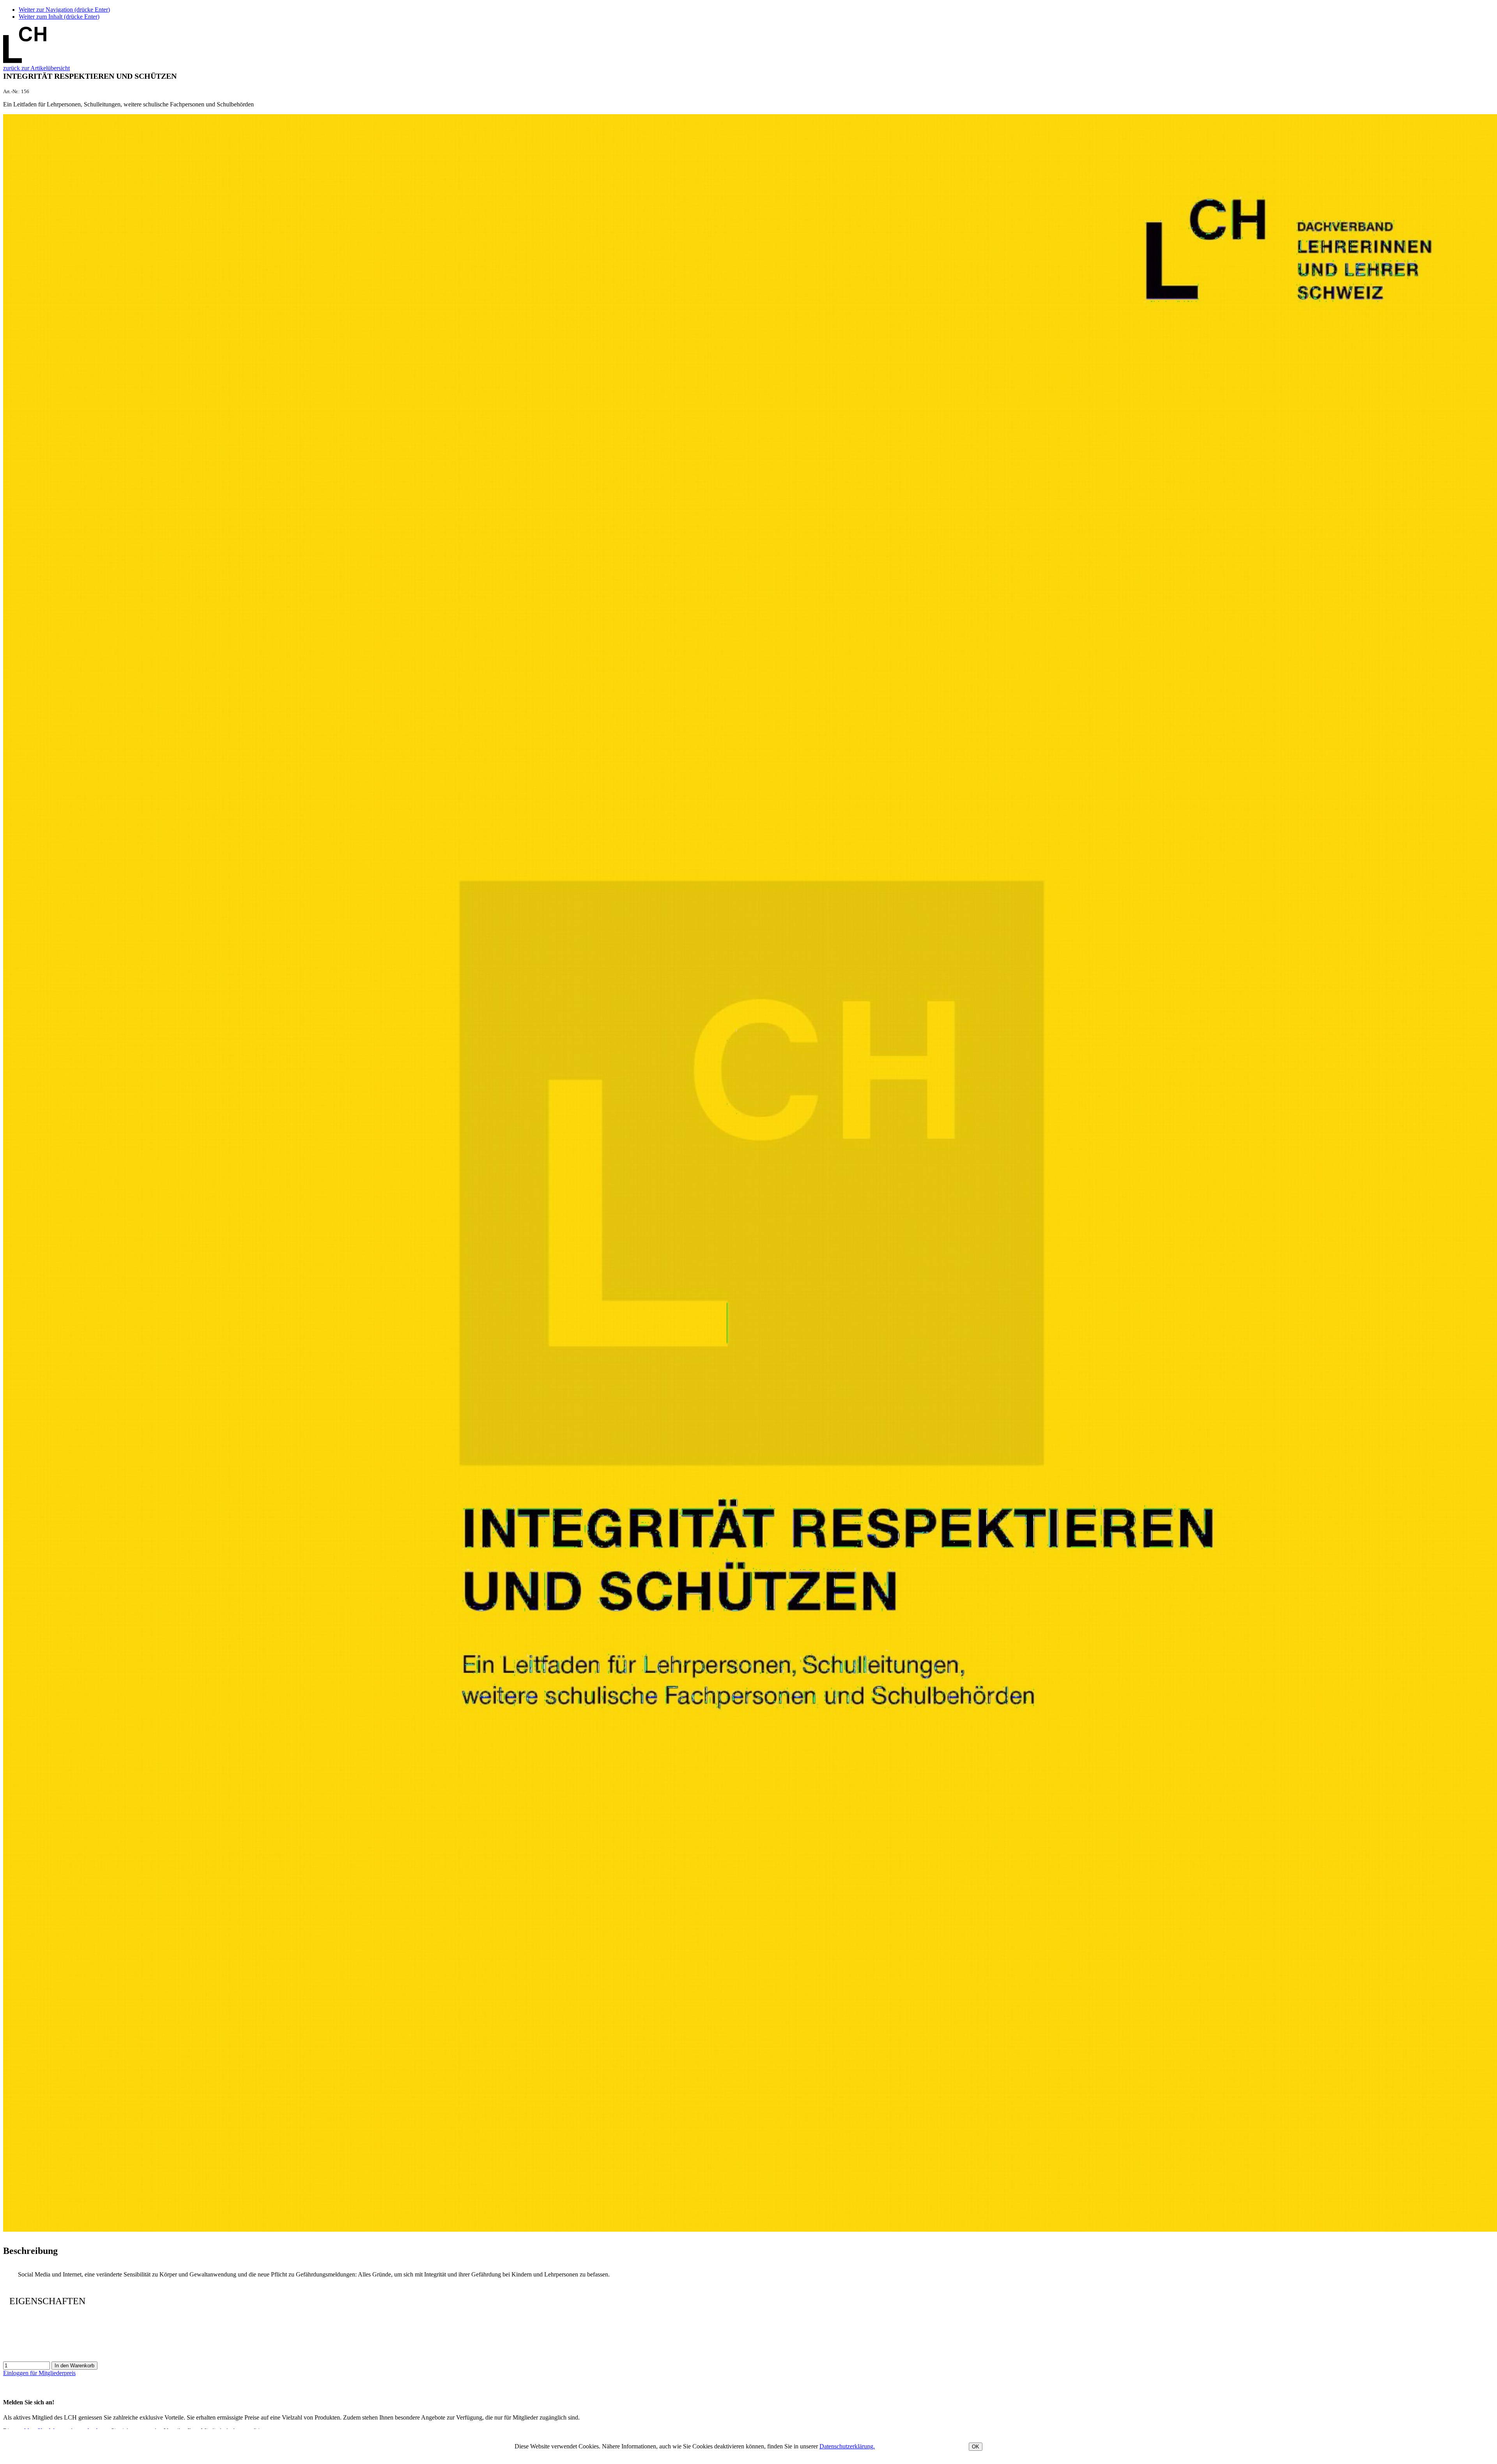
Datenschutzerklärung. (847, 2446)
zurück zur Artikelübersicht (36, 68)
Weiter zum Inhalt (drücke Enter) (59, 17)
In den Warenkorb (74, 2366)
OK (976, 2447)
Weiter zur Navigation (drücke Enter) (64, 10)
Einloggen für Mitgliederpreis (39, 2373)
